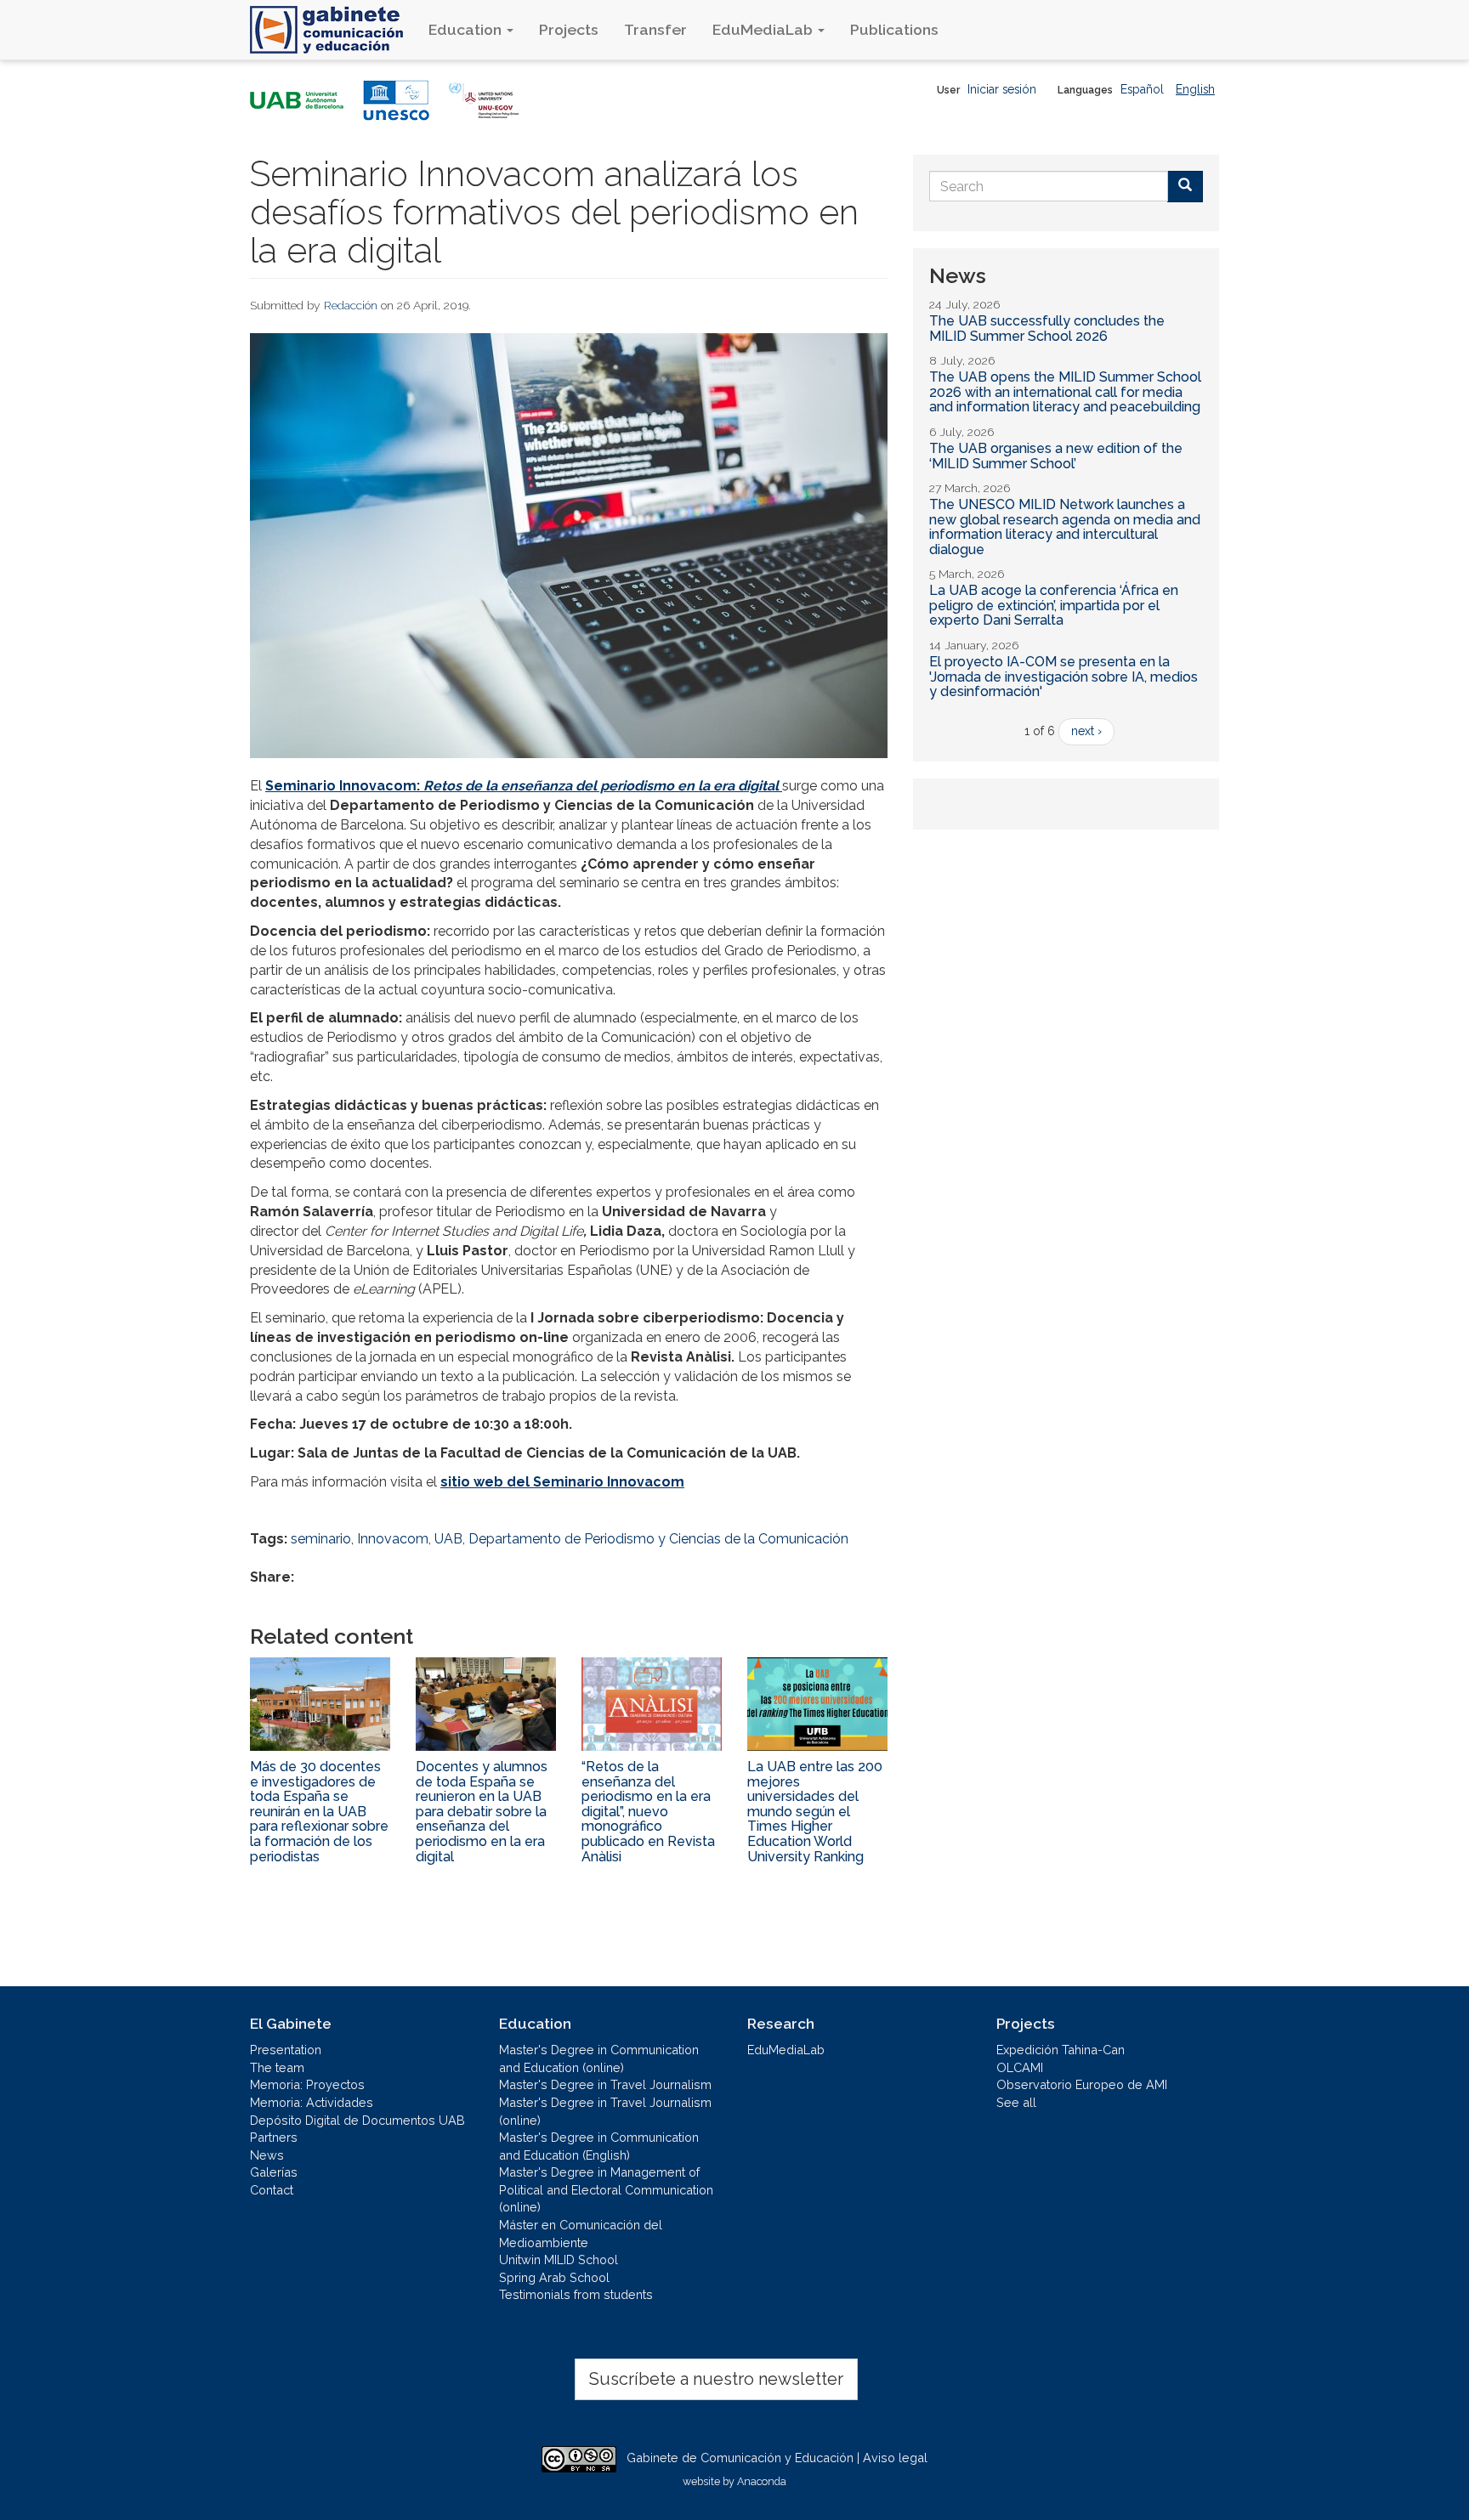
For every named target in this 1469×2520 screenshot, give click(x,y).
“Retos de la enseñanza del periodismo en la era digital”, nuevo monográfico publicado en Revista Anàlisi (648, 1812)
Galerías (274, 2172)
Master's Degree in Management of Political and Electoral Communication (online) (606, 2189)
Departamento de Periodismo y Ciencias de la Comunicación (658, 1539)
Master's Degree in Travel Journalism (605, 2084)
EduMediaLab (764, 29)
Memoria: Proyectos (307, 2084)
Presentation (286, 2050)
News (267, 2155)
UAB (448, 1539)
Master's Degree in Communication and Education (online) (599, 2058)
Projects (569, 29)
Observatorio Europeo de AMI (1082, 2084)
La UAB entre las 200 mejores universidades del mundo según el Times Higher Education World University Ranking (815, 1812)
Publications (894, 29)
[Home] (333, 30)
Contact (272, 2190)
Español (1142, 89)
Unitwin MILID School (559, 2260)
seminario (321, 1539)
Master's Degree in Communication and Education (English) (599, 2146)
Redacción (351, 305)
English (1195, 89)
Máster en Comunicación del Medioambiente (581, 2234)
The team (277, 2067)
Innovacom (393, 1539)
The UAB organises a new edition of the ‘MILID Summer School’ (1056, 456)
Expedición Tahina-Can (1061, 2050)
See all (1016, 2102)
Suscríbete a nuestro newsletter (716, 2379)
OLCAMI (1020, 2067)
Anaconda (762, 2481)
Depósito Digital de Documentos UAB (357, 2120)
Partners (274, 2137)
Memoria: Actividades (312, 2102)
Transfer (655, 29)
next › (1086, 731)
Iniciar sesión (1002, 89)
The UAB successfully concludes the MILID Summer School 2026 (1047, 328)
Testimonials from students (576, 2294)
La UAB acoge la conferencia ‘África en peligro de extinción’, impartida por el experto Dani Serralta (1054, 605)
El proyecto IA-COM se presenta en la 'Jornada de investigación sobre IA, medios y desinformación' (1063, 677)
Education (467, 29)
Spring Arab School (554, 2277)
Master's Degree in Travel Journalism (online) (605, 2111)
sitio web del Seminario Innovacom (562, 1482)
